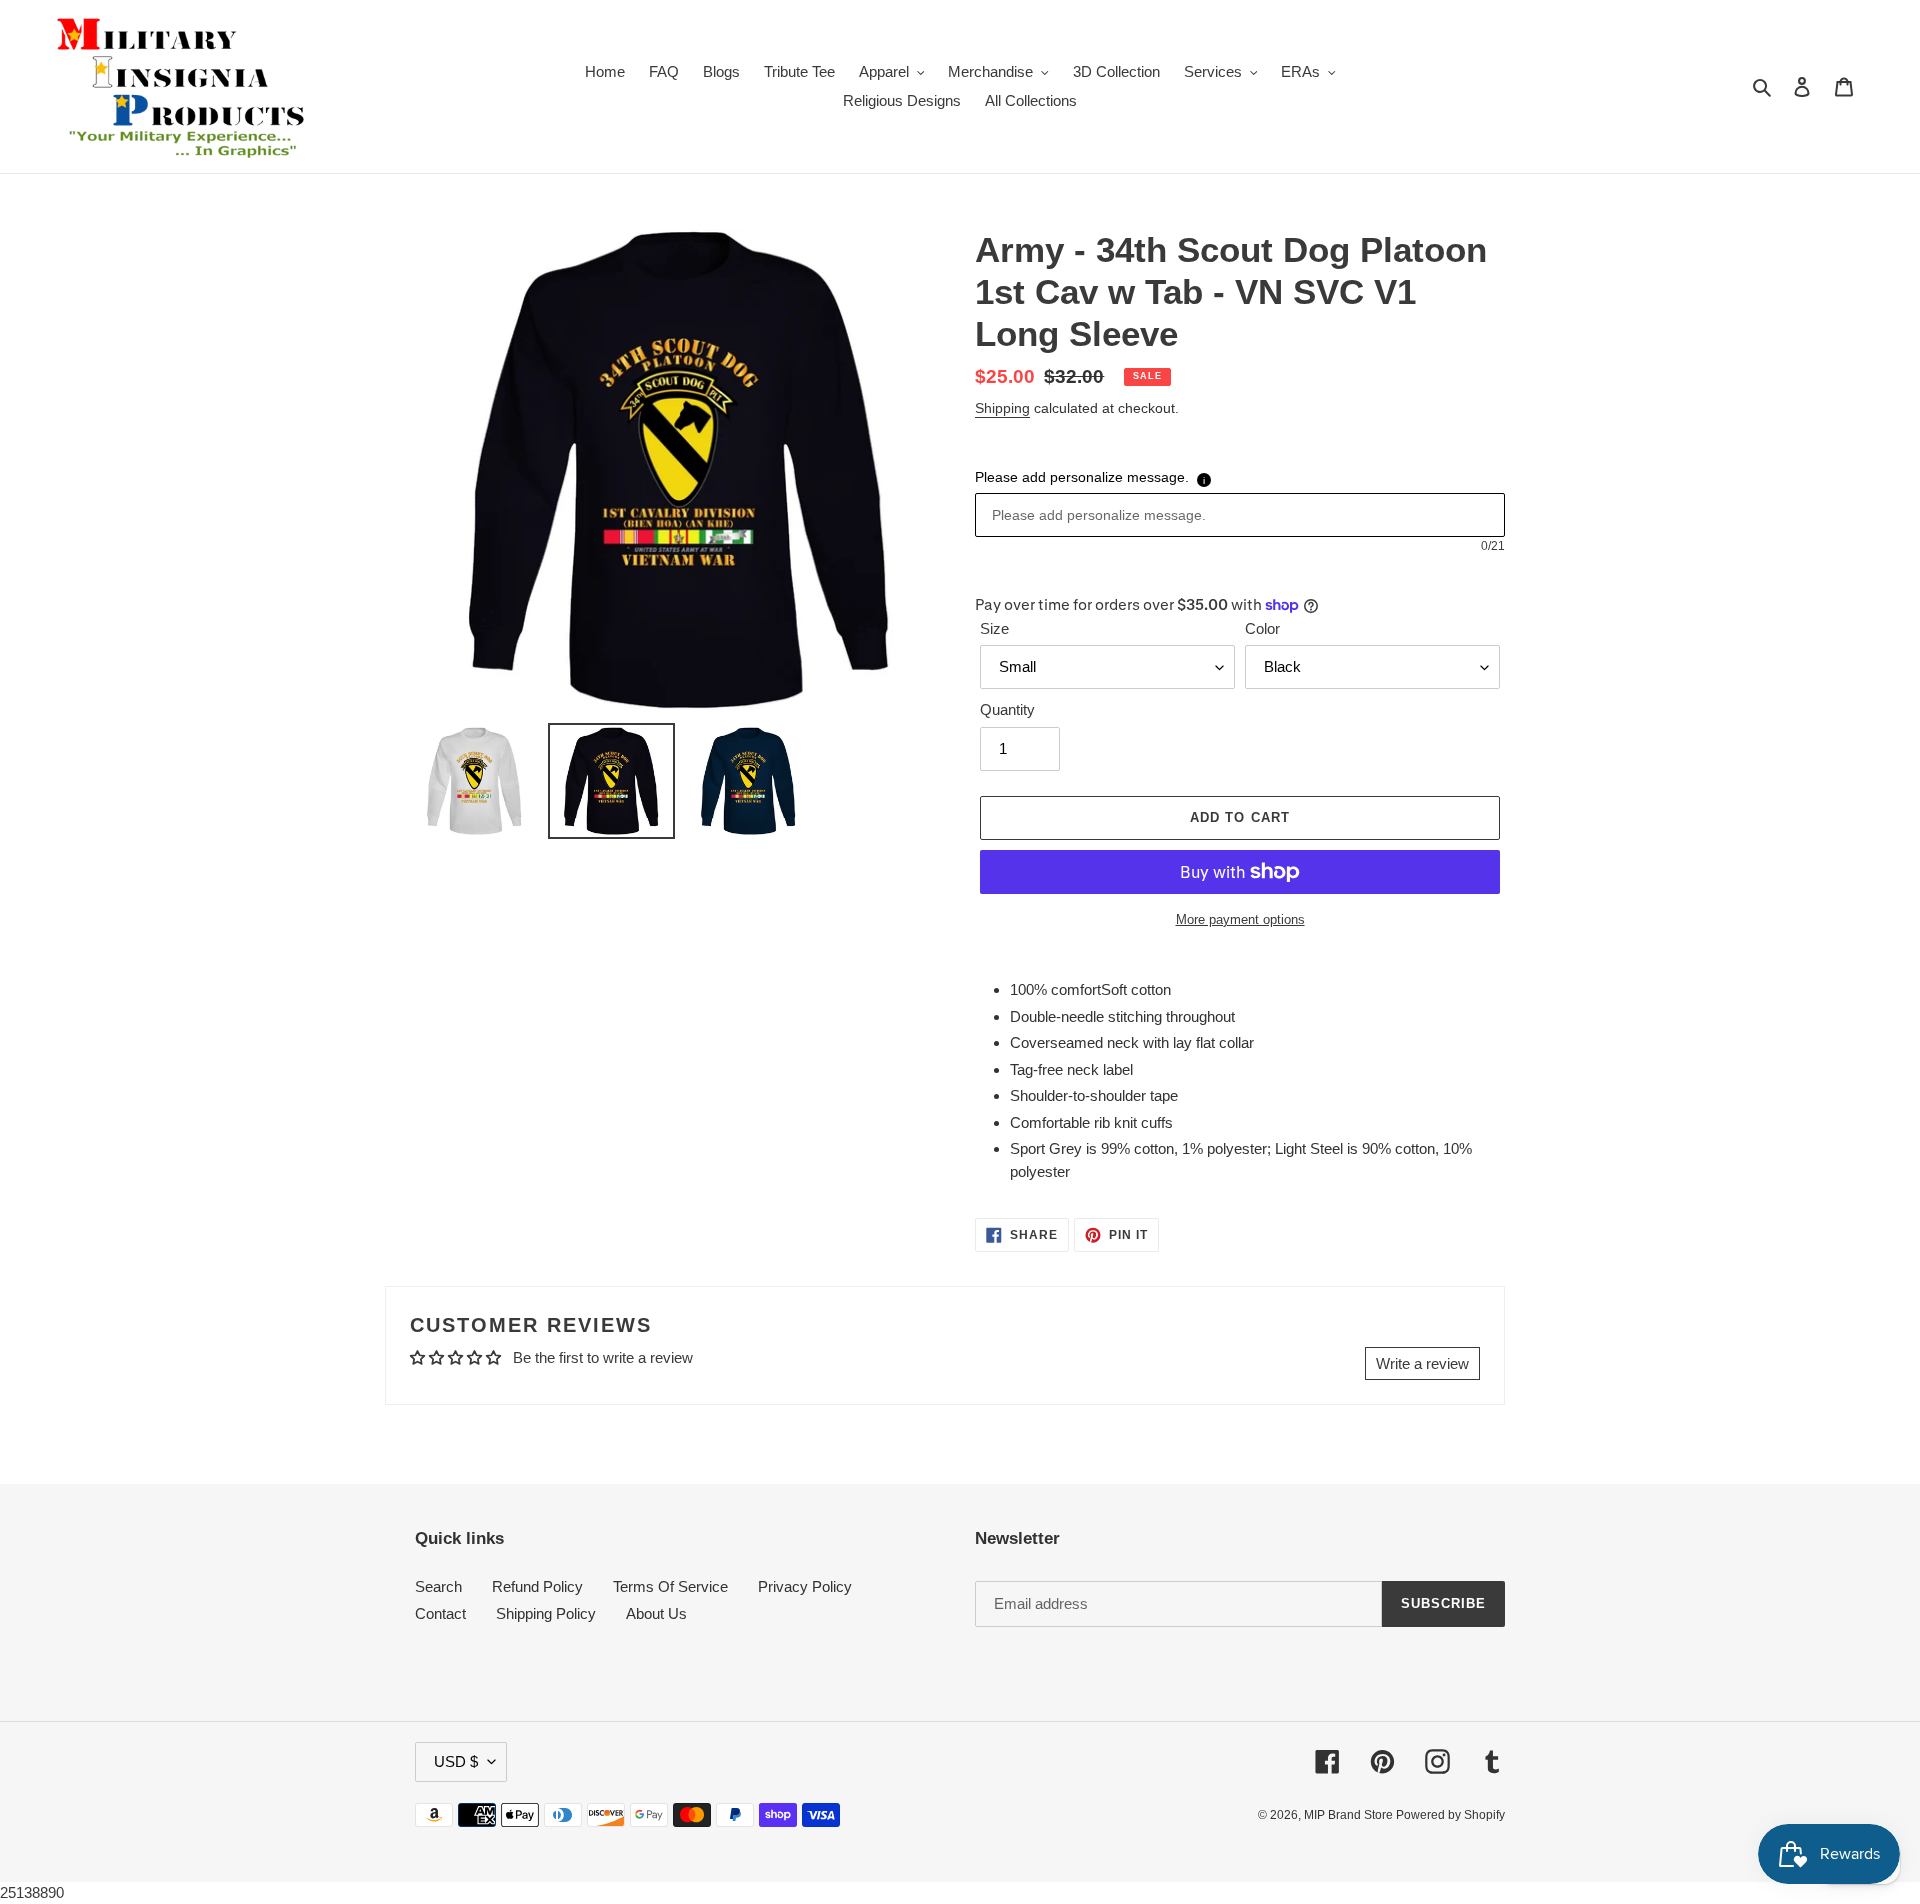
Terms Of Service (670, 1586)
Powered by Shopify (1450, 1815)
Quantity (1007, 709)
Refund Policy (537, 1586)
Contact (440, 1613)
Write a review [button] (1422, 1363)
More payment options (1240, 919)
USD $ (456, 1761)
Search (438, 1586)
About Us (656, 1613)
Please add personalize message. (1082, 477)
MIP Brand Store (1350, 1815)
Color (1262, 628)
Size (994, 628)
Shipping (1002, 408)
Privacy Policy (805, 1586)
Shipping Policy (546, 1613)
